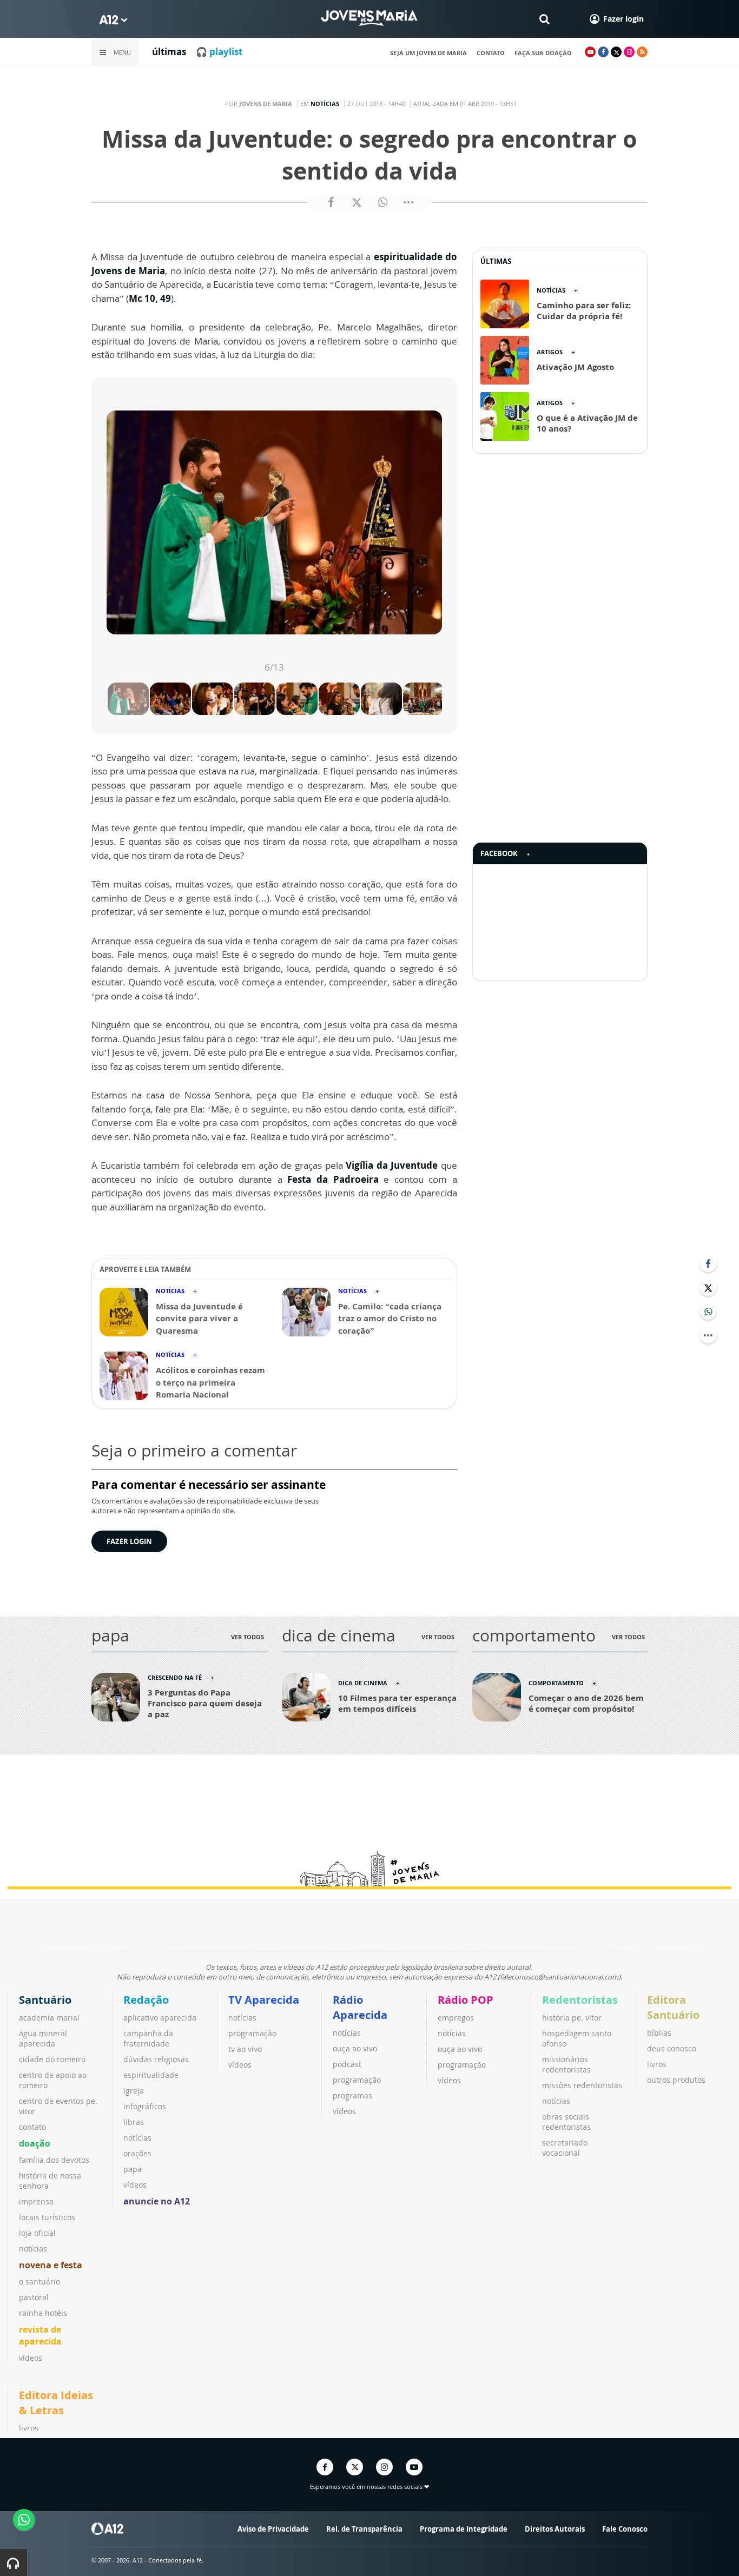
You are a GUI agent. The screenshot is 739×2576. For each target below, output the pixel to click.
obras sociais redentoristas (566, 2122)
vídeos (31, 2358)
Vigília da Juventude (392, 1165)
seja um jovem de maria (428, 53)
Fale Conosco (625, 2529)
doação (35, 2143)
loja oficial (37, 2233)
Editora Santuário (673, 2007)
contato (491, 53)
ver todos (248, 1637)
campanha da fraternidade (148, 2038)
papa (133, 2169)
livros (657, 2064)
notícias (33, 2249)
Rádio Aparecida (360, 2007)
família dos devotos (54, 2160)
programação (252, 2033)
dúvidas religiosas (156, 2059)
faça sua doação (543, 53)
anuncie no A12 (157, 2201)
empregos (456, 2018)
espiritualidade (151, 2075)
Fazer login (129, 1541)
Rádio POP (466, 2000)
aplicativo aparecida (160, 2018)
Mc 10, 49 (150, 298)
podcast (347, 2064)
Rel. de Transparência (364, 2529)
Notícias (325, 104)
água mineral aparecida (43, 2038)
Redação (146, 2000)
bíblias (659, 2033)
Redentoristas (580, 2000)
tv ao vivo (245, 2049)
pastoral (34, 2297)
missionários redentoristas (566, 2064)
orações (137, 2153)
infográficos (145, 2106)
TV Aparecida (264, 2000)
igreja (134, 2091)
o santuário (39, 2282)
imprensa (36, 2201)
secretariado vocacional (565, 2148)
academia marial (49, 2018)
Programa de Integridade (464, 2529)
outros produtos (676, 2080)
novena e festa (51, 2265)
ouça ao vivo (355, 2048)
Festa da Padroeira (333, 1179)
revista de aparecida (40, 2335)
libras (134, 2122)
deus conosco (672, 2048)
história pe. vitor (572, 2018)
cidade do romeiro (52, 2059)
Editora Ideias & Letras (56, 2403)
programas (352, 2095)
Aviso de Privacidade (273, 2529)
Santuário (45, 2000)
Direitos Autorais (555, 2529)
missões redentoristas (582, 2085)
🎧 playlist (219, 52)
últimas (169, 52)
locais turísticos (47, 2217)
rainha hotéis (43, 2313)
